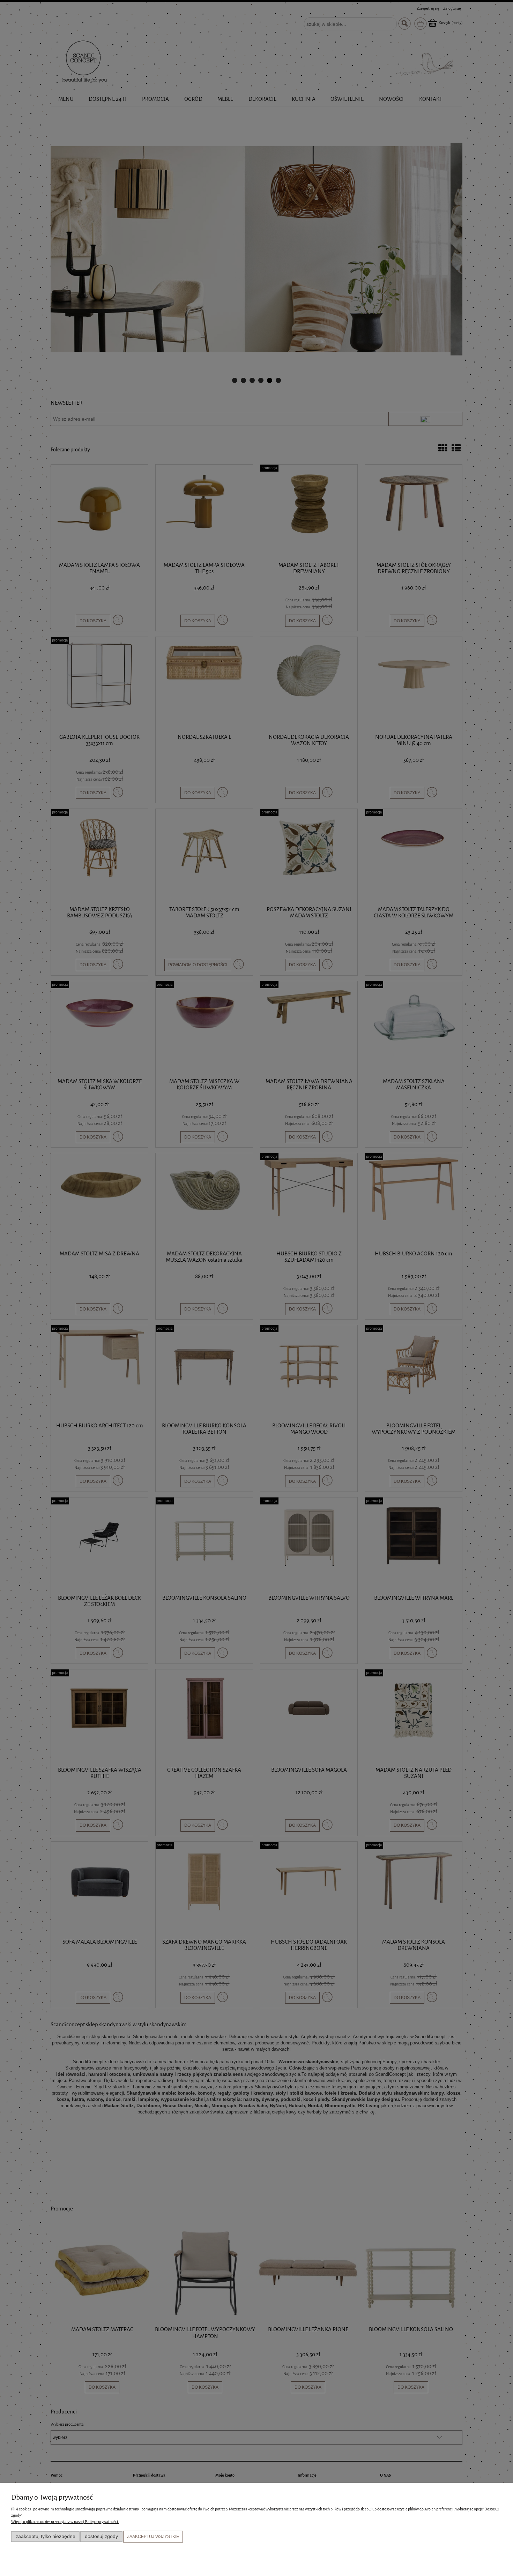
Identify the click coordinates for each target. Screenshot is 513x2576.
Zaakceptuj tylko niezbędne (46, 2536)
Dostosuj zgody (101, 2536)
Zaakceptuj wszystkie (153, 2537)
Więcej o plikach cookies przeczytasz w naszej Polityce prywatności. (65, 2522)
